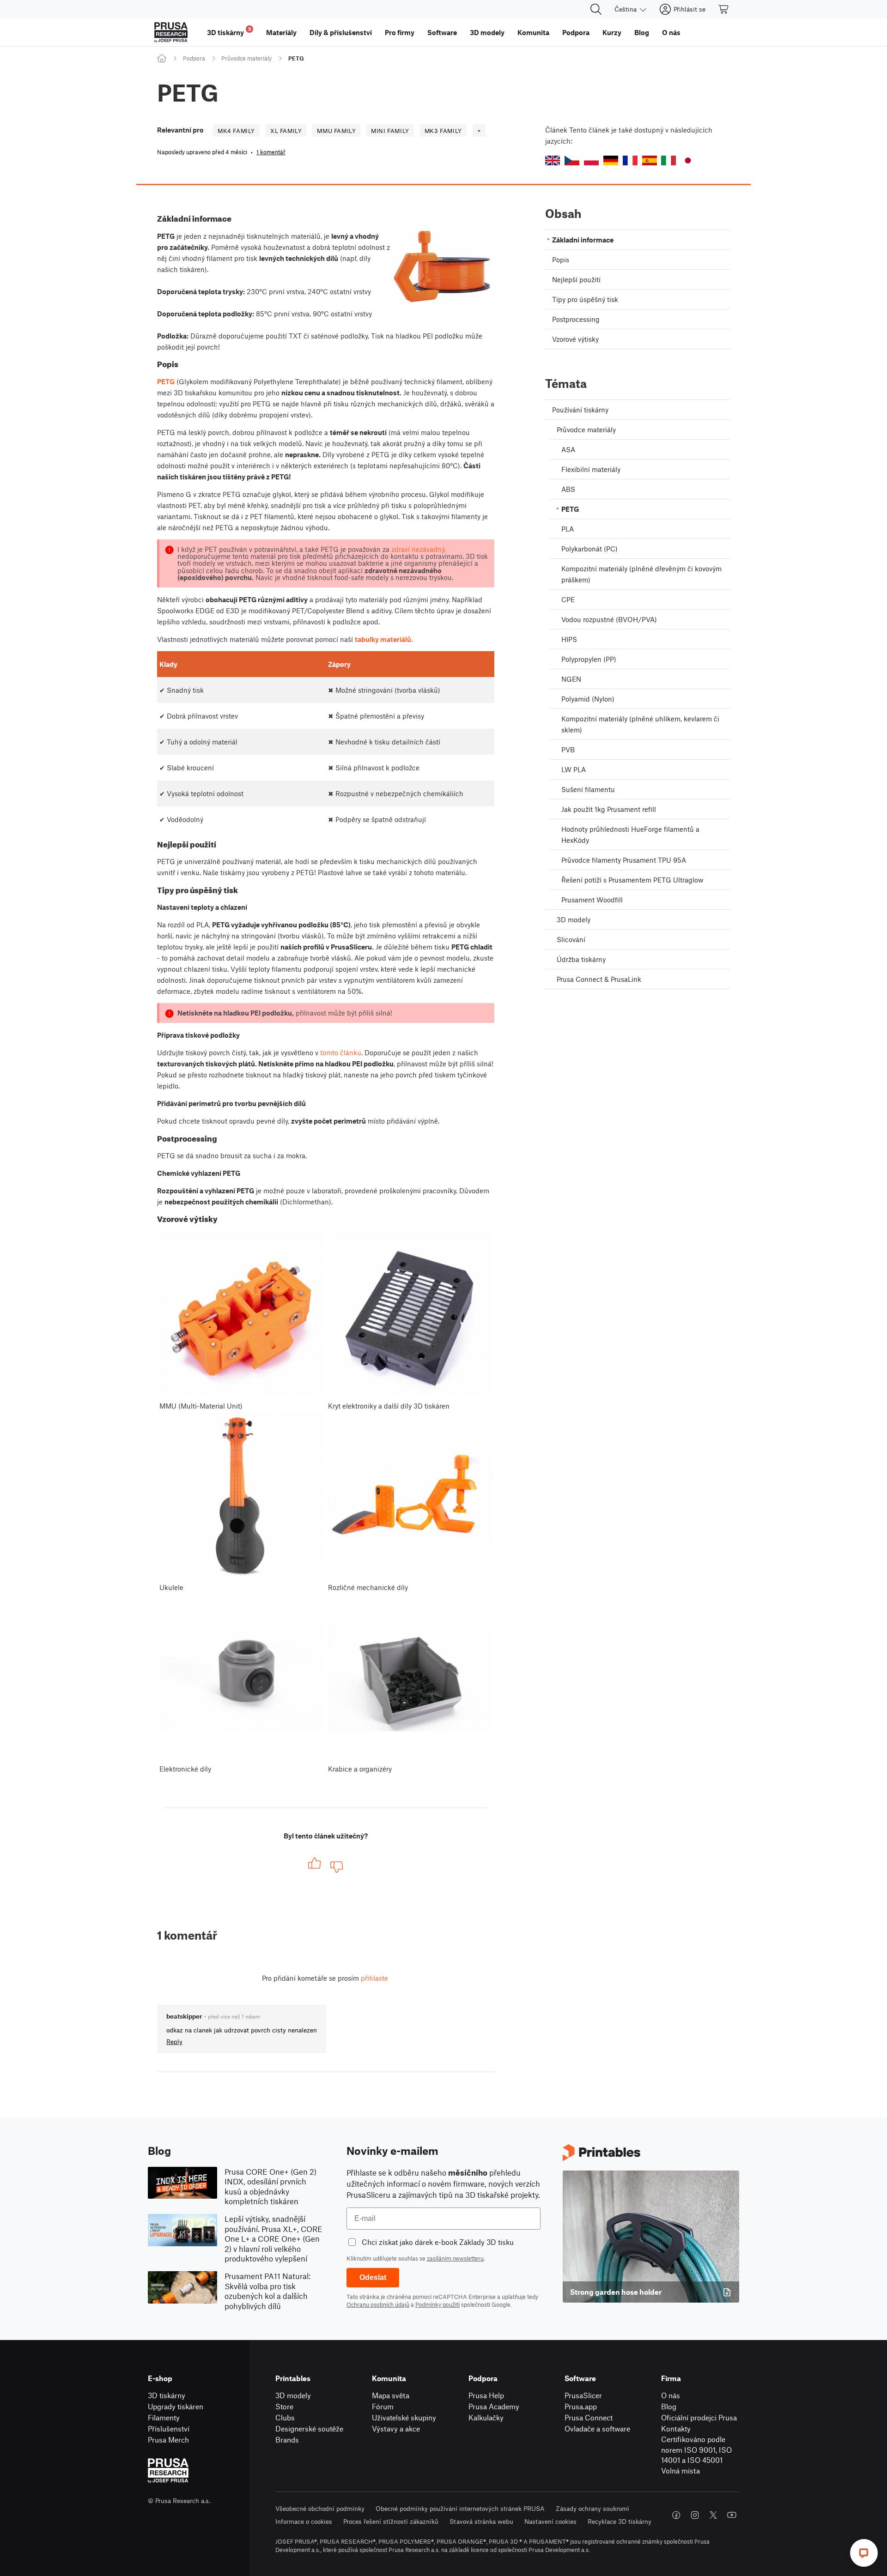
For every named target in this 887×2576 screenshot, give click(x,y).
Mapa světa (391, 2395)
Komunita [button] (533, 32)
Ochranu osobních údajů (378, 2304)
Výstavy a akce (396, 2428)
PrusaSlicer (583, 2395)
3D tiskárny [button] (229, 31)
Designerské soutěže (309, 2428)
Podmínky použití (437, 2304)
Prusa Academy (494, 2406)
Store (284, 2406)
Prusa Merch (168, 2440)
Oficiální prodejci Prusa (699, 2417)
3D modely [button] (487, 32)
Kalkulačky (486, 2417)
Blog (669, 2406)
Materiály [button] (281, 32)
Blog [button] (642, 32)
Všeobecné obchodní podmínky (320, 2508)
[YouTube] (732, 2515)
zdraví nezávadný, (419, 549)
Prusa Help (486, 2395)
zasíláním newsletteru (455, 2258)
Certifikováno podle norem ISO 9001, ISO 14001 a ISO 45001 (696, 2449)
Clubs (285, 2417)
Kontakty (676, 2428)
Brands (287, 2440)
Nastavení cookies (550, 2521)
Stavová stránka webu (481, 2521)
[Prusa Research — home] (171, 32)
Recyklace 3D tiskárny (620, 2521)
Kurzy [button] (612, 32)
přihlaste (374, 1978)
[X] (713, 2515)
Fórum (383, 2406)
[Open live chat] (864, 2553)
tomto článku (341, 1052)
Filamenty (164, 2417)
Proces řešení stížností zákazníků (391, 2521)
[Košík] (724, 9)
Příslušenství (169, 2428)
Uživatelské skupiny (404, 2417)
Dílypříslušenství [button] (341, 32)
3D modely (293, 2395)
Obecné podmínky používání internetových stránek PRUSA (460, 2508)
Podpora (194, 58)
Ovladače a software (597, 2428)
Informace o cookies (304, 2521)
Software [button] (442, 32)
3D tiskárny (167, 2395)
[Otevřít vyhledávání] (596, 9)
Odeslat (373, 2277)
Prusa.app (581, 2406)
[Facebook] (676, 2515)
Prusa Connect (589, 2417)
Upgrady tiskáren (176, 2406)
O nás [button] (671, 32)
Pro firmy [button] (400, 32)
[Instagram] (695, 2515)
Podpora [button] (576, 32)
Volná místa (680, 2470)
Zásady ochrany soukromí (592, 2508)
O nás (671, 2395)
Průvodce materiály (246, 58)
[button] (553, 160)
